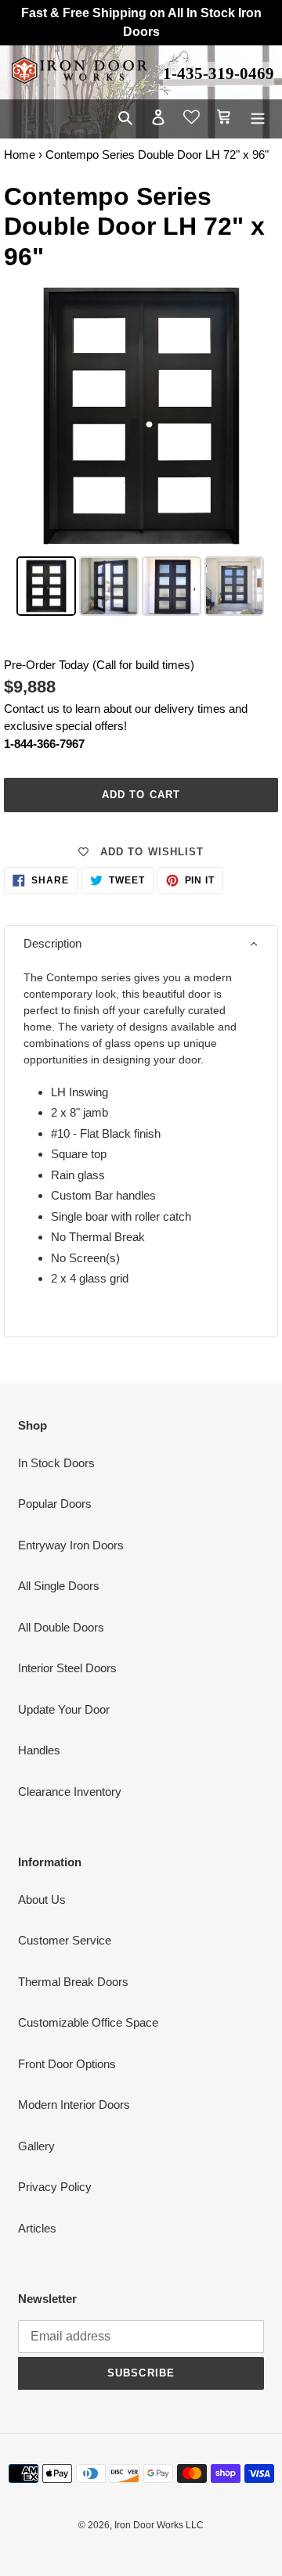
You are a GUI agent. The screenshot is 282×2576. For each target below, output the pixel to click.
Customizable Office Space (88, 2022)
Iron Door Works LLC (159, 2525)
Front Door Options (67, 2064)
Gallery (36, 2146)
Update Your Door (64, 1709)
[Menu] (258, 117)
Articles (37, 2228)
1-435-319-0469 (219, 74)
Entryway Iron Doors (71, 1545)
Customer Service (65, 1940)
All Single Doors (59, 1586)
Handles (39, 1750)
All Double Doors (61, 1627)
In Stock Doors (56, 1463)
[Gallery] (141, 449)
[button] (141, 944)
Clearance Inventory (70, 1792)
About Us (42, 1900)
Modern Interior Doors (74, 2105)
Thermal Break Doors (73, 1982)
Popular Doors (55, 1504)
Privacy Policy (55, 2187)
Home (20, 155)
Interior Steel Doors (67, 1668)
